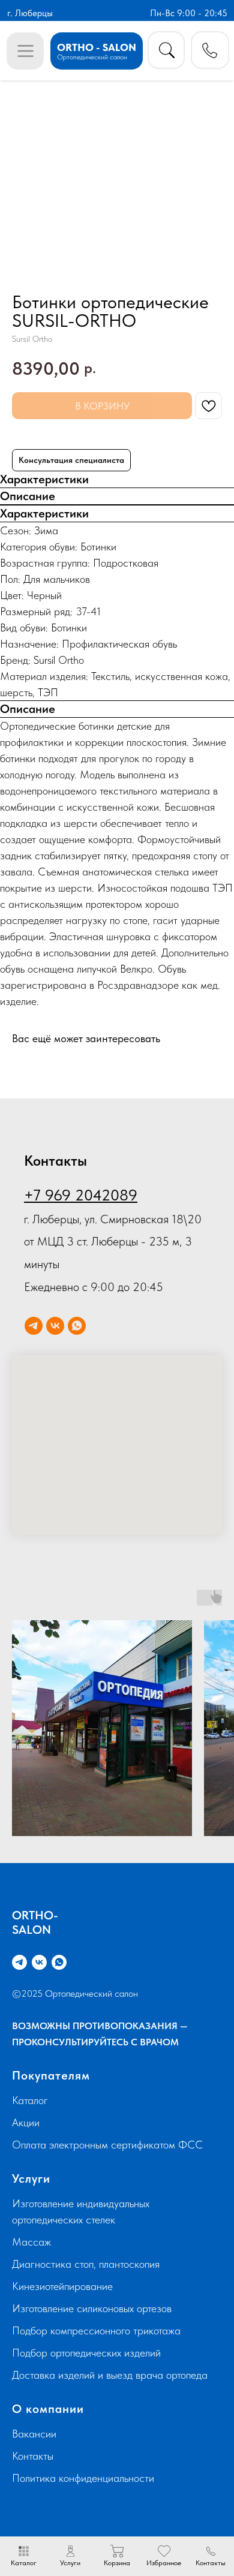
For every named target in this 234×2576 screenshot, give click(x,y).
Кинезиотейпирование (62, 2286)
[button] (210, 50)
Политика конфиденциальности (83, 2478)
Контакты (33, 2456)
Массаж (31, 2242)
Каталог (30, 2100)
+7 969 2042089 (81, 1195)
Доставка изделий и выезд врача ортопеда (110, 2375)
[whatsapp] (77, 1326)
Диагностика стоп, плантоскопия (86, 2264)
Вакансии (34, 2434)
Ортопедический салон (92, 57)
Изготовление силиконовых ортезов (92, 2308)
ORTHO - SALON (97, 47)
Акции (26, 2122)
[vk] (55, 1326)
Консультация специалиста (71, 460)
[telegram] (34, 1326)
